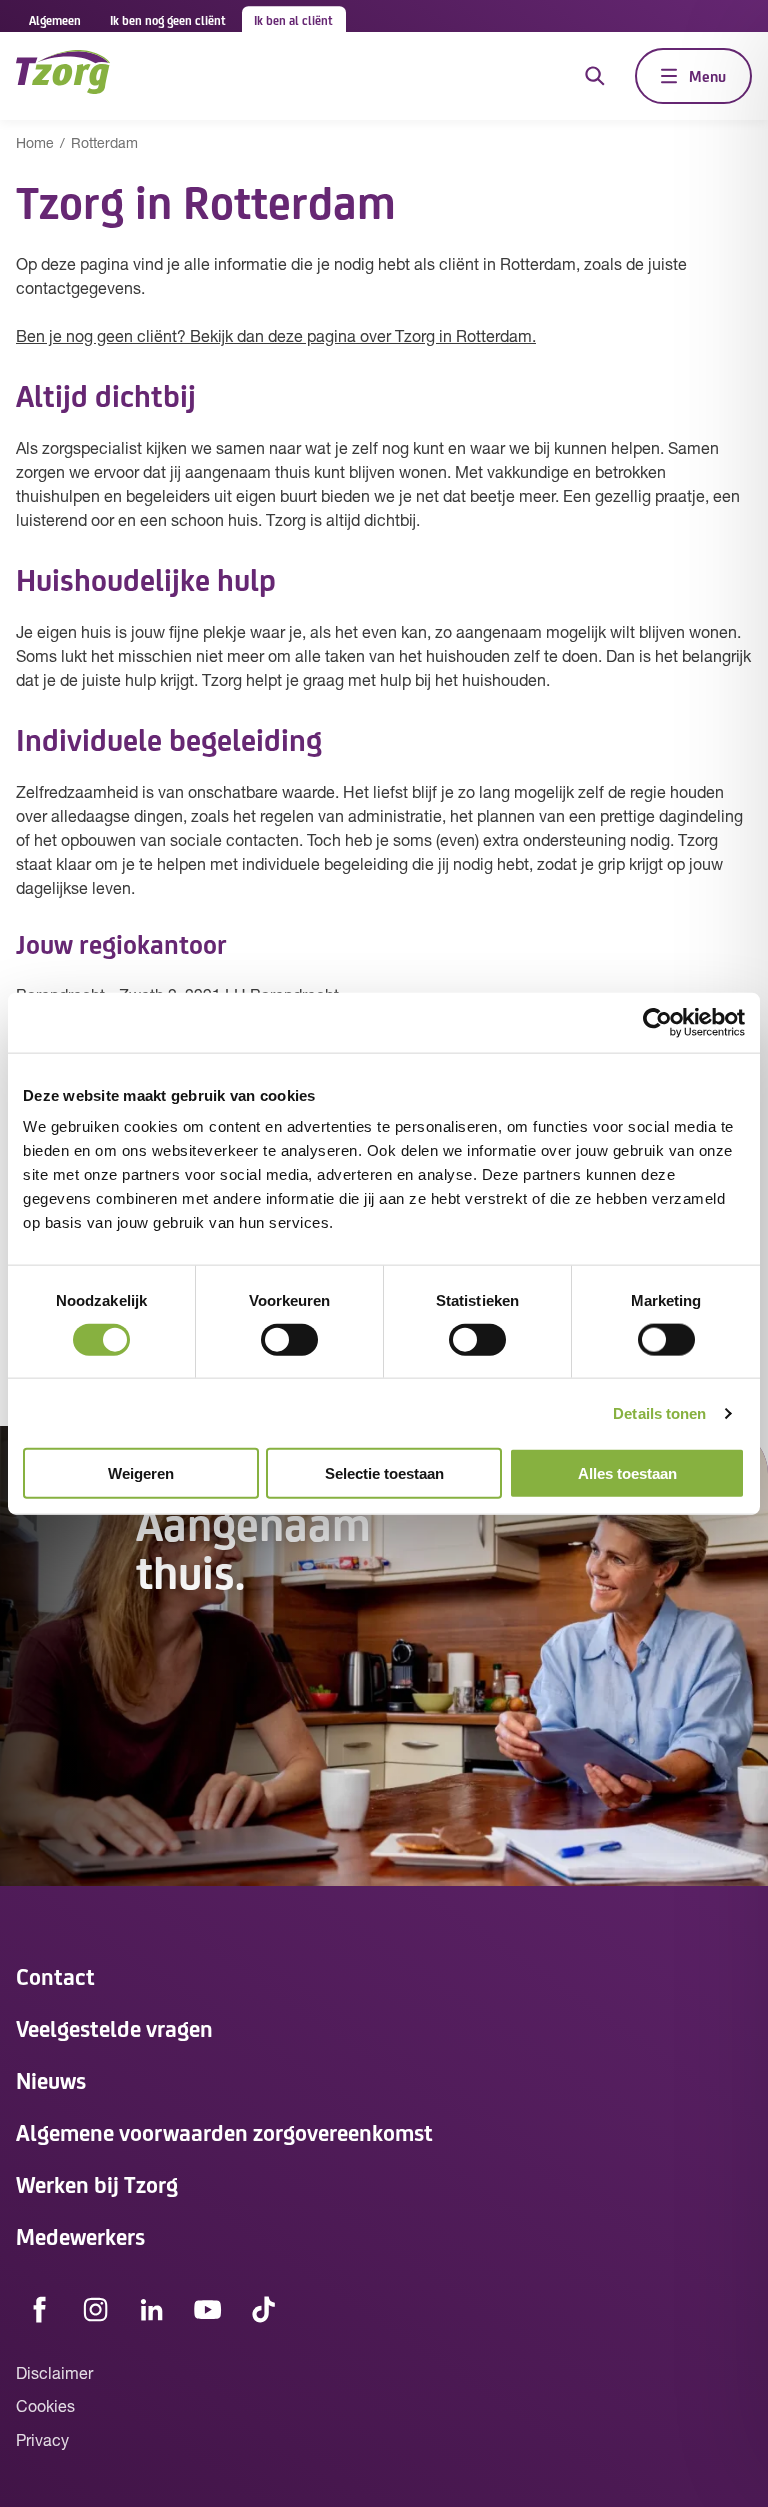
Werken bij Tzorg (97, 2183)
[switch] (289, 1339)
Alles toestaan (627, 1473)
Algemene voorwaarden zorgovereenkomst (224, 2131)
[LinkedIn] (152, 2310)
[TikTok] (264, 2310)
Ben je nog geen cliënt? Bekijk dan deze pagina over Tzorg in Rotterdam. (276, 338)
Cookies (45, 2408)
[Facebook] (40, 2310)
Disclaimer (54, 2375)
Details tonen (659, 1412)
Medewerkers (80, 2235)
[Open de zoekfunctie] (595, 76)
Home (35, 144)
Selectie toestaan (384, 1473)
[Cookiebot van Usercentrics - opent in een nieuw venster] (657, 1022)
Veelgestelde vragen (114, 2027)
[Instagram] (96, 2310)
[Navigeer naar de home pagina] (63, 75)
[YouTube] (208, 2310)
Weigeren (141, 1473)
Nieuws (51, 2079)
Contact (55, 1975)
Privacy (42, 2442)
